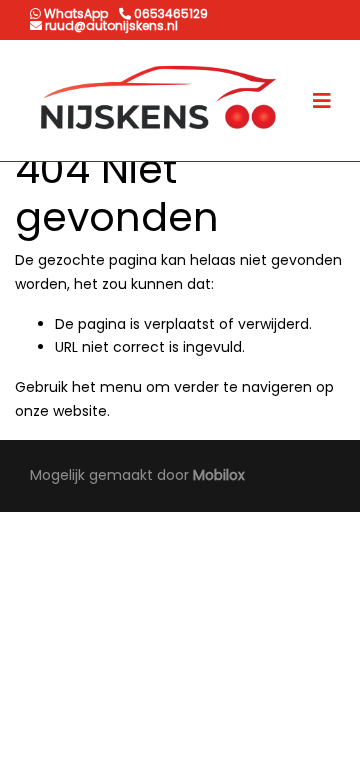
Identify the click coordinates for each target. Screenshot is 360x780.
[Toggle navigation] (322, 101)
